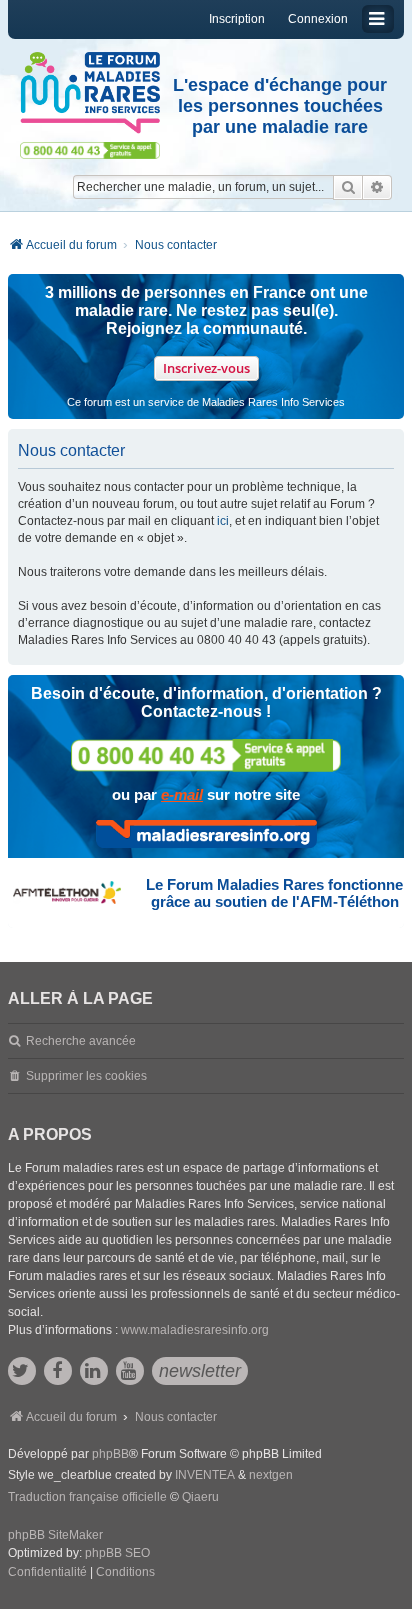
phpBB (110, 1454)
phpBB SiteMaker (55, 1535)
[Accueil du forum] (90, 93)
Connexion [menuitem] (318, 19)
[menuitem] (47, 1573)
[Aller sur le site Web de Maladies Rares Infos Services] (206, 834)
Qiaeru (200, 1497)
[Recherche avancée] (377, 187)
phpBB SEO (117, 1553)
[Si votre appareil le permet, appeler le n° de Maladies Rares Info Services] (206, 755)
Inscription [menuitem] (237, 19)
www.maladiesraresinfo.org (195, 1330)
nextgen (271, 1475)
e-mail (182, 794)
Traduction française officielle (87, 1497)
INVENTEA (205, 1475)
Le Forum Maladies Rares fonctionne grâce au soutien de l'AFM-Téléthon (274, 893)
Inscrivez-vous (206, 368)
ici (223, 521)
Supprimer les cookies (86, 1076)
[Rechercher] (348, 187)
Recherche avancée (81, 1041)
